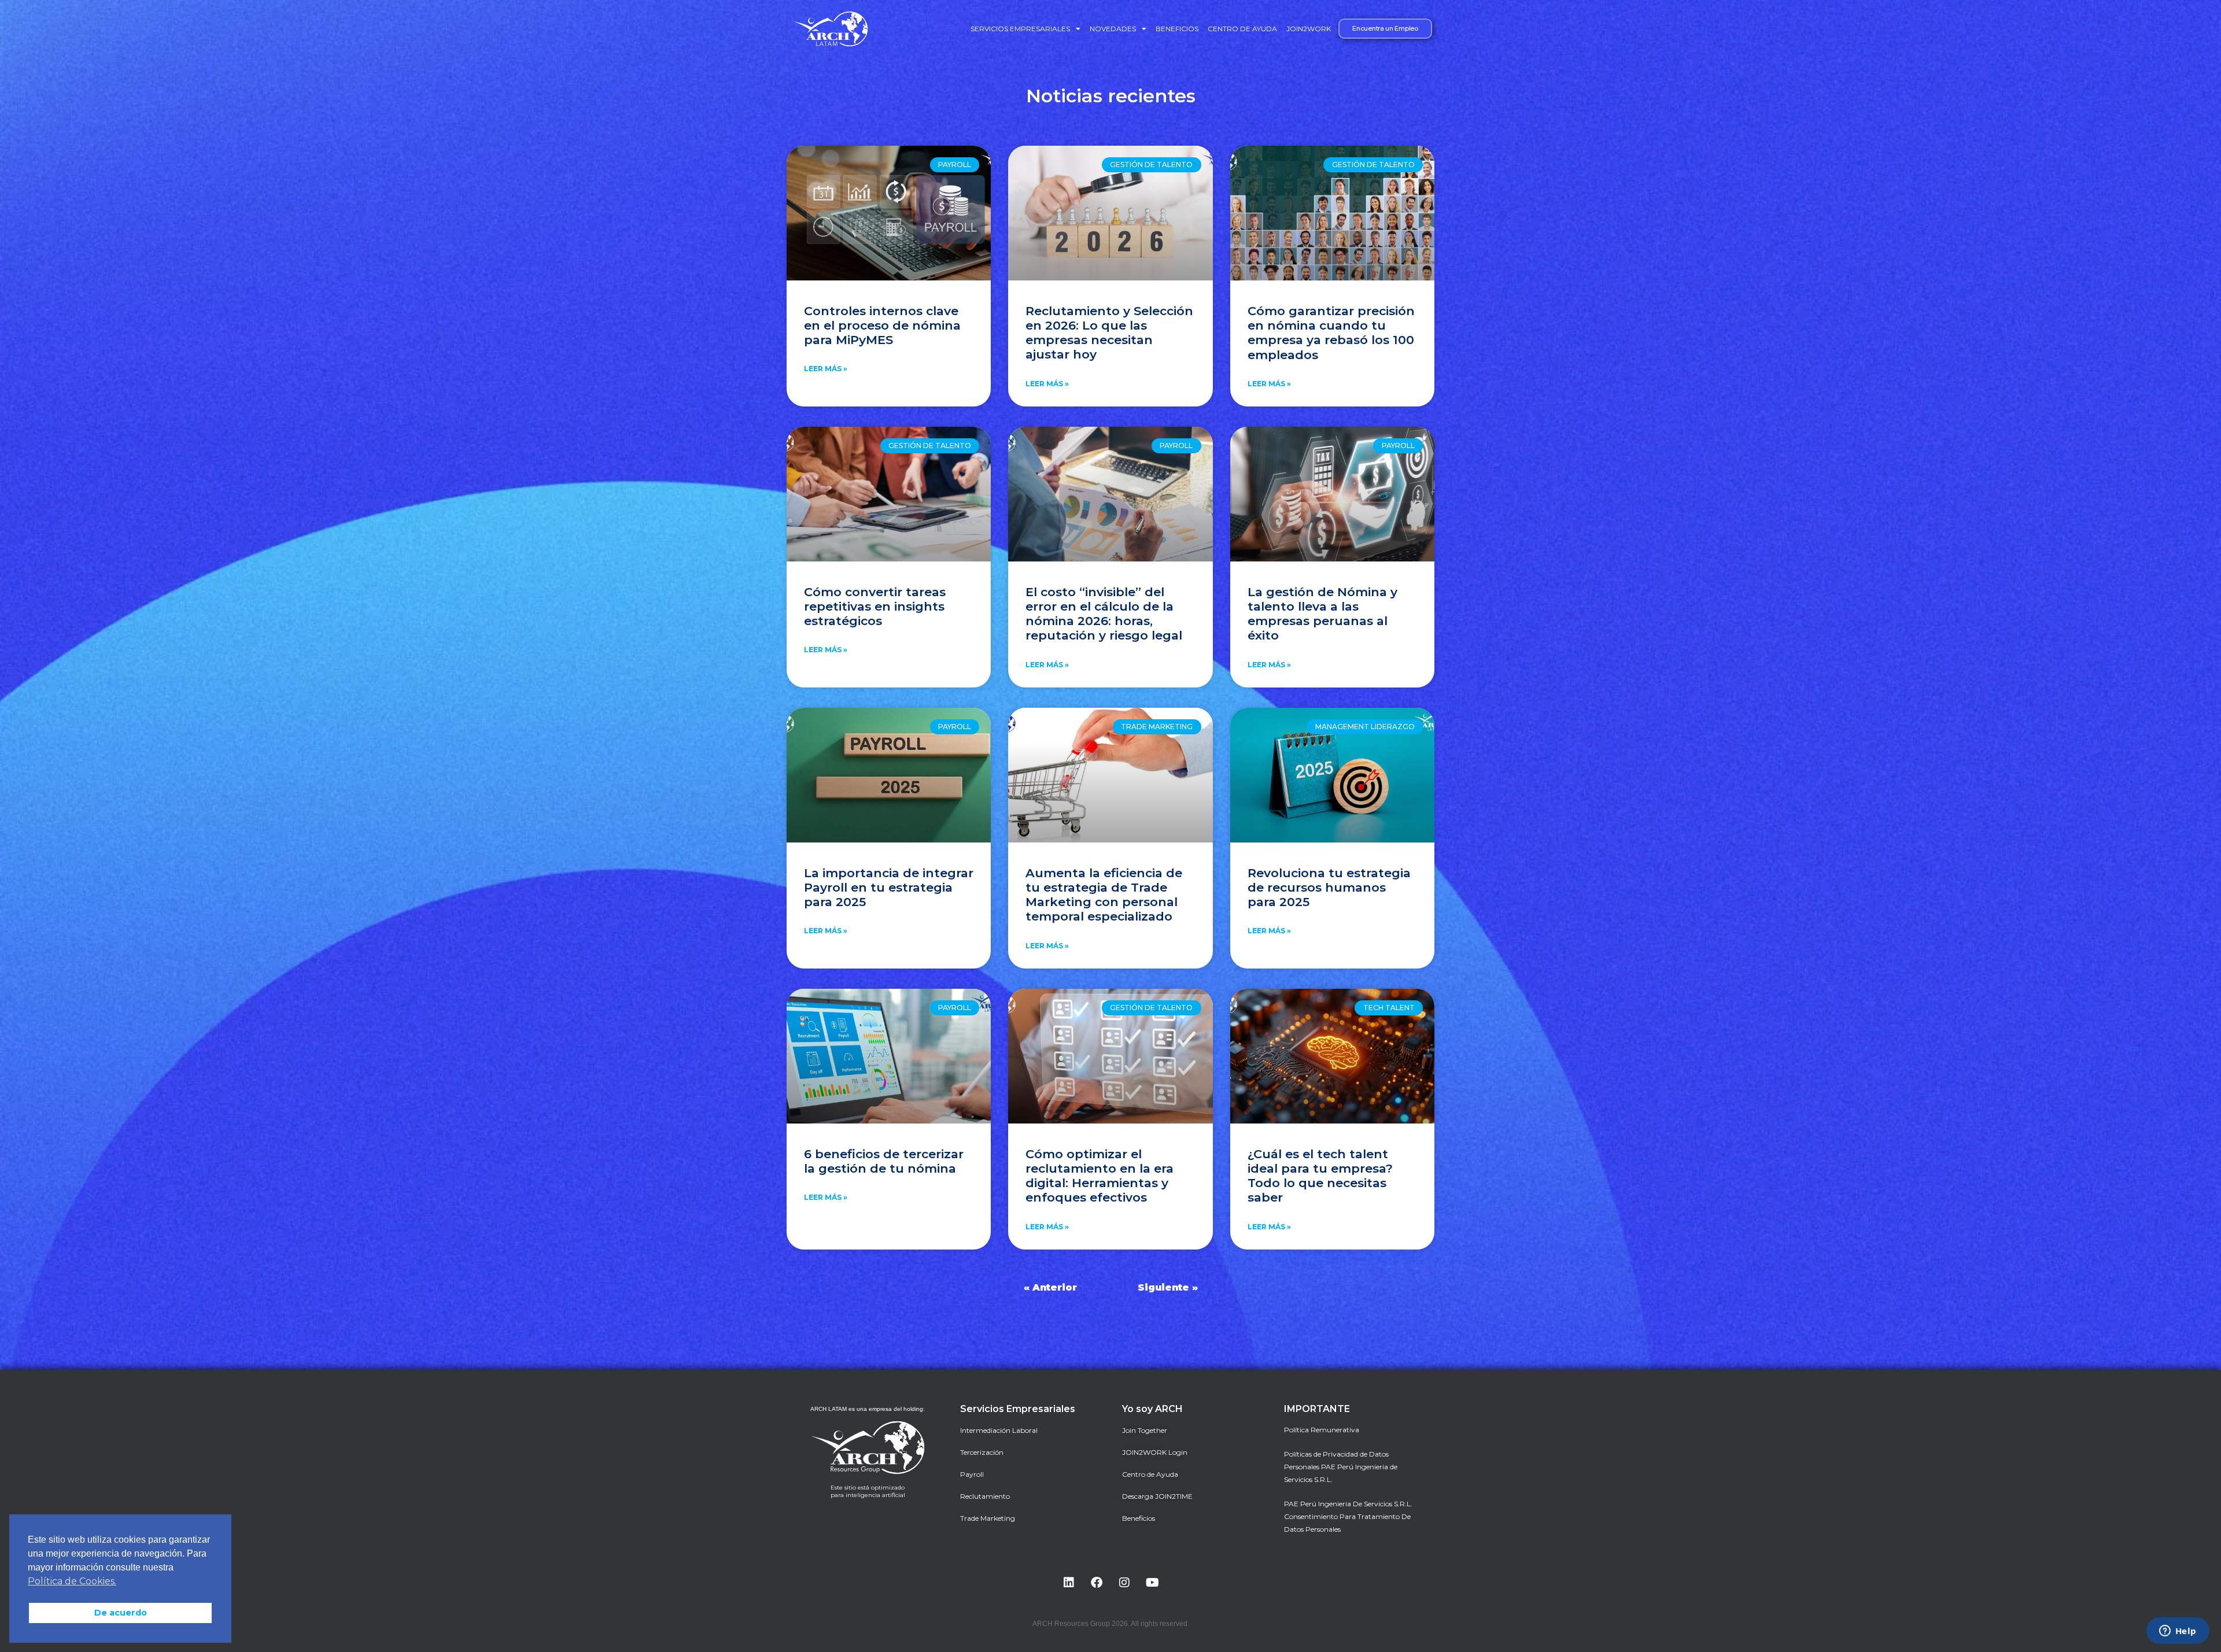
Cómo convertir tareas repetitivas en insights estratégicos (875, 606)
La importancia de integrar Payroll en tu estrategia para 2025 (889, 887)
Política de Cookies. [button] (72, 1581)
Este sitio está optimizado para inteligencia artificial (868, 1491)
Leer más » (826, 369)
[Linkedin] (1069, 1583)
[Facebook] (1097, 1583)
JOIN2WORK (1309, 29)
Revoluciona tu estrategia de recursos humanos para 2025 (1329, 887)
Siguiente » (1168, 1287)
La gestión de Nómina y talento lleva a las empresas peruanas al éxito (1322, 614)
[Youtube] (1152, 1583)
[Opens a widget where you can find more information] (2178, 1632)
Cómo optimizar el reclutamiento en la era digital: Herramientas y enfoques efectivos (1100, 1176)
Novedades (1113, 29)
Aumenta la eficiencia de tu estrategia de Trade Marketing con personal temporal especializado (1104, 895)
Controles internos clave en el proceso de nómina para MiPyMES (882, 325)
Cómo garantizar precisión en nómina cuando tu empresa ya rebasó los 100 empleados (1331, 333)
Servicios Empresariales (1020, 29)
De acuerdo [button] (121, 1613)
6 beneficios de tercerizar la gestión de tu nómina (884, 1161)
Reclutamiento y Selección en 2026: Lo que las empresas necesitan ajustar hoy (1109, 333)
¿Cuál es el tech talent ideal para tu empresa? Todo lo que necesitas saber (1320, 1176)
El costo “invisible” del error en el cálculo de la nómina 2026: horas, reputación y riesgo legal (1104, 614)
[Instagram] (1124, 1583)
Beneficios (1177, 29)
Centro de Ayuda (1242, 29)
